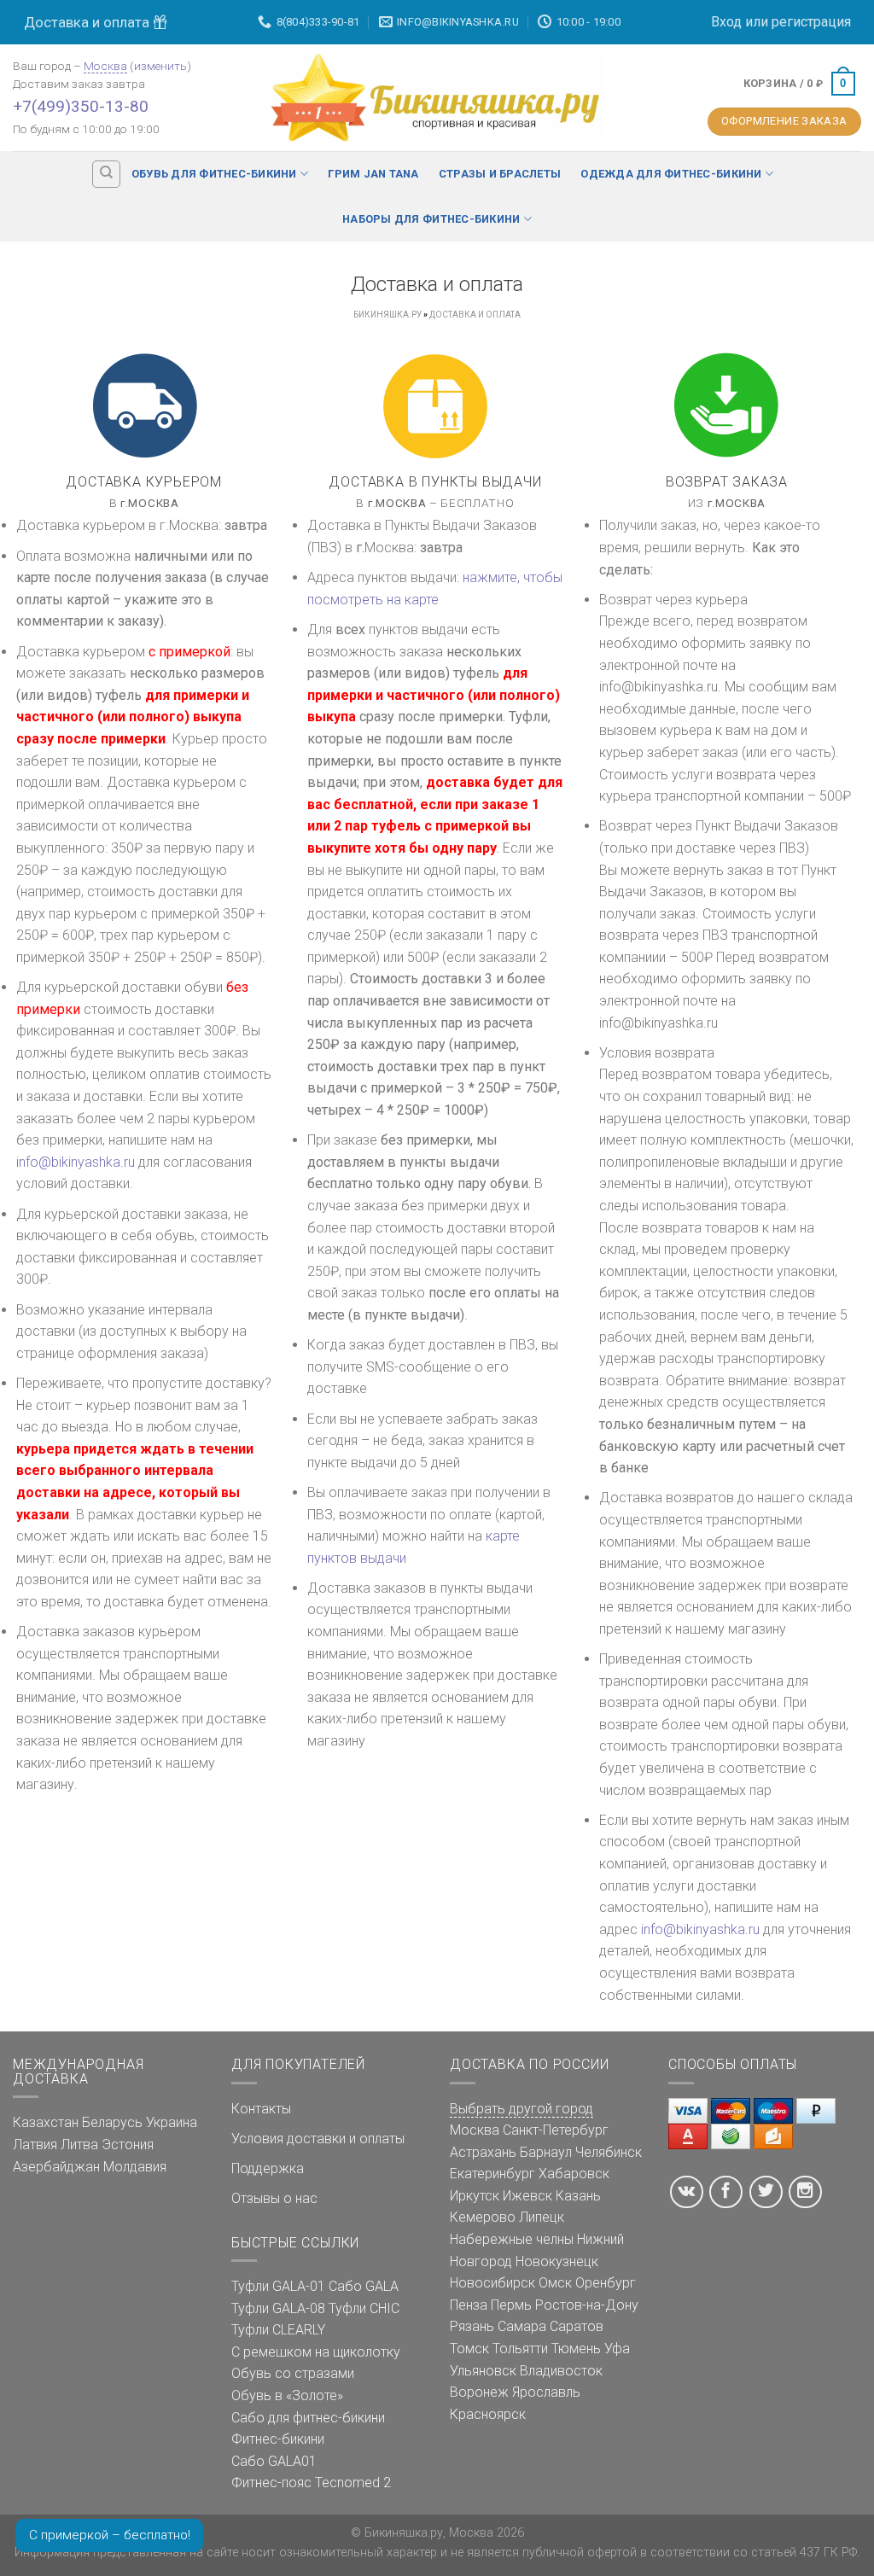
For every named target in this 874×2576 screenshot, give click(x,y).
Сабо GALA (364, 2286)
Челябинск (609, 2152)
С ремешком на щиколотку (316, 2352)
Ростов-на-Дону (587, 2305)
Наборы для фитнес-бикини (431, 219)
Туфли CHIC (364, 2308)
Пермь (511, 2305)
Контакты (261, 2109)
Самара (522, 2326)
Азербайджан (56, 2167)
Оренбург (606, 2283)
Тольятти (520, 2349)
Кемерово (483, 2217)
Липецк (542, 2217)
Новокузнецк (557, 2261)
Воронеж (479, 2392)
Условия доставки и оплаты (318, 2139)
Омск (555, 2283)
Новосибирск (492, 2283)
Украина (172, 2122)
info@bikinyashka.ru (76, 1162)
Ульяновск (483, 2371)
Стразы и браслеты (500, 174)
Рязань (472, 2326)
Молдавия (135, 2167)
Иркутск (475, 2196)
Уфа (617, 2349)
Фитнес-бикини (278, 2439)
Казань (578, 2196)
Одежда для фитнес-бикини (671, 174)
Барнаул (546, 2152)
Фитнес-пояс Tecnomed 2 (311, 2483)
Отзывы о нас (274, 2198)
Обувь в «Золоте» (287, 2395)
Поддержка (268, 2168)
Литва (79, 2145)
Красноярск (488, 2414)
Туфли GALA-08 (278, 2308)
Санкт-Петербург (556, 2130)
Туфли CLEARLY (278, 2330)
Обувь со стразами (293, 2373)
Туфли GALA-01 (278, 2286)
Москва (105, 66)
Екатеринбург (492, 2174)
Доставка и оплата (88, 22)
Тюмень (576, 2349)
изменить (160, 66)
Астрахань (483, 2152)
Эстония (128, 2145)
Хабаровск (574, 2174)
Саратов (577, 2326)
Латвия (35, 2145)
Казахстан (46, 2122)
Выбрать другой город (521, 2109)
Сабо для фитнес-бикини (308, 2418)
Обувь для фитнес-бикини (214, 174)
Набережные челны (512, 2239)
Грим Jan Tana (373, 174)
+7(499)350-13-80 (81, 106)
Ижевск (527, 2196)
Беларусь (112, 2122)
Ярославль (546, 2392)
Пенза (469, 2305)
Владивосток (561, 2371)
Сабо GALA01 (274, 2461)
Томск (469, 2349)
